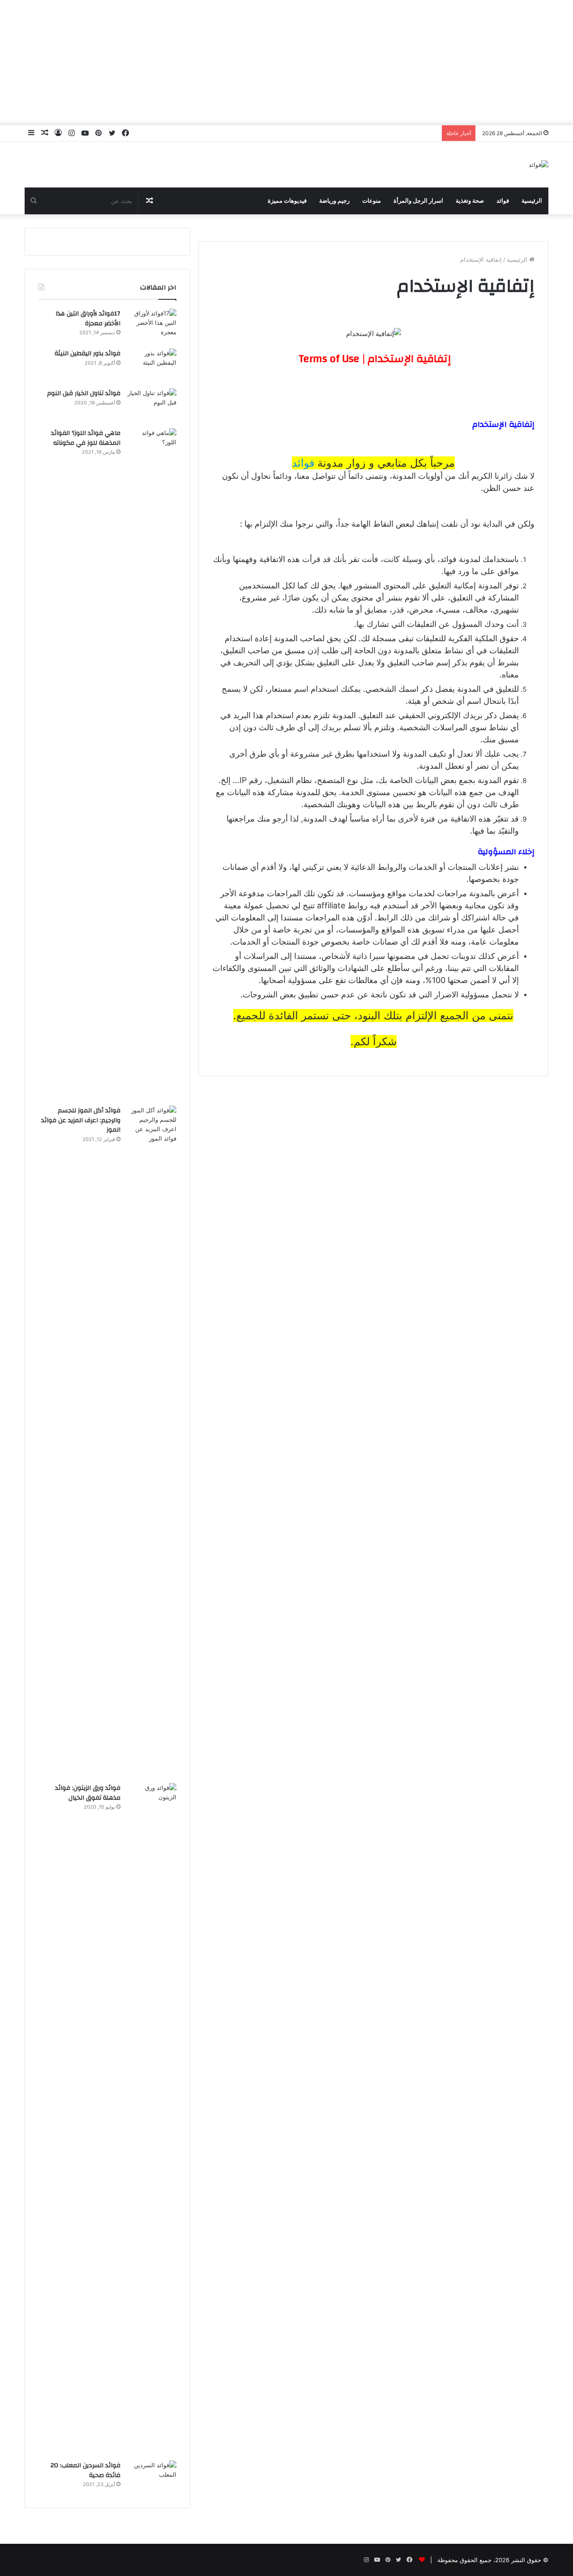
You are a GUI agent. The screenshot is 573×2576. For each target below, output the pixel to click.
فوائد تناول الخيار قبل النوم (84, 393)
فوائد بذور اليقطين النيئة (88, 353)
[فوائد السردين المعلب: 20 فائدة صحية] (152, 2477)
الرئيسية (532, 201)
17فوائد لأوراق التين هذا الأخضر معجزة (88, 319)
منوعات (372, 201)
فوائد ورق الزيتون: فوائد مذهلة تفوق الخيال (88, 1793)
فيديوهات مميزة (287, 201)
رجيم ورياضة (334, 201)
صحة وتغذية (470, 201)
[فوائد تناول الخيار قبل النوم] (152, 405)
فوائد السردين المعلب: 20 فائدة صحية (86, 2470)
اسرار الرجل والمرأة (418, 201)
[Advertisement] (286, 63)
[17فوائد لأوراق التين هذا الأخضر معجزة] (152, 326)
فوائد (503, 201)
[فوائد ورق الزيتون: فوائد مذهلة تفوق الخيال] (152, 2119)
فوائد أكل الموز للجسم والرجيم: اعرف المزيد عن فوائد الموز (81, 1120)
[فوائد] (539, 165)
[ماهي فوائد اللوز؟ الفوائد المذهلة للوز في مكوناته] (152, 764)
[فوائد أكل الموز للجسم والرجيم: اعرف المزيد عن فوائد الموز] (152, 1441)
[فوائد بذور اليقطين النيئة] (152, 365)
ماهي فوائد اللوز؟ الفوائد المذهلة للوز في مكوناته (86, 438)
